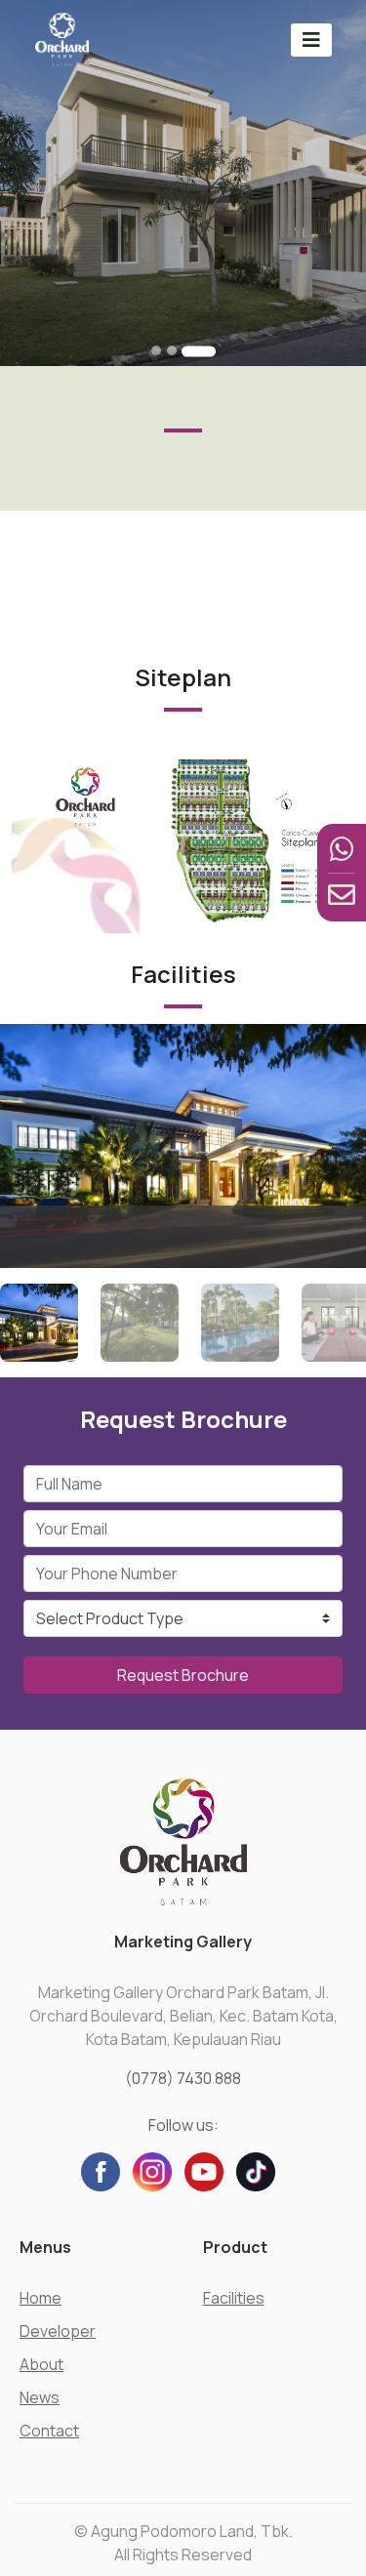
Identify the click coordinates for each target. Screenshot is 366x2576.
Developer (58, 2331)
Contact (49, 2431)
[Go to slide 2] (172, 350)
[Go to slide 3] (199, 351)
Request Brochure (183, 1675)
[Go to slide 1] (156, 350)
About (41, 2364)
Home (41, 2298)
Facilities (234, 2298)
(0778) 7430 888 (183, 2078)
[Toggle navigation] (311, 40)
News (40, 2397)
